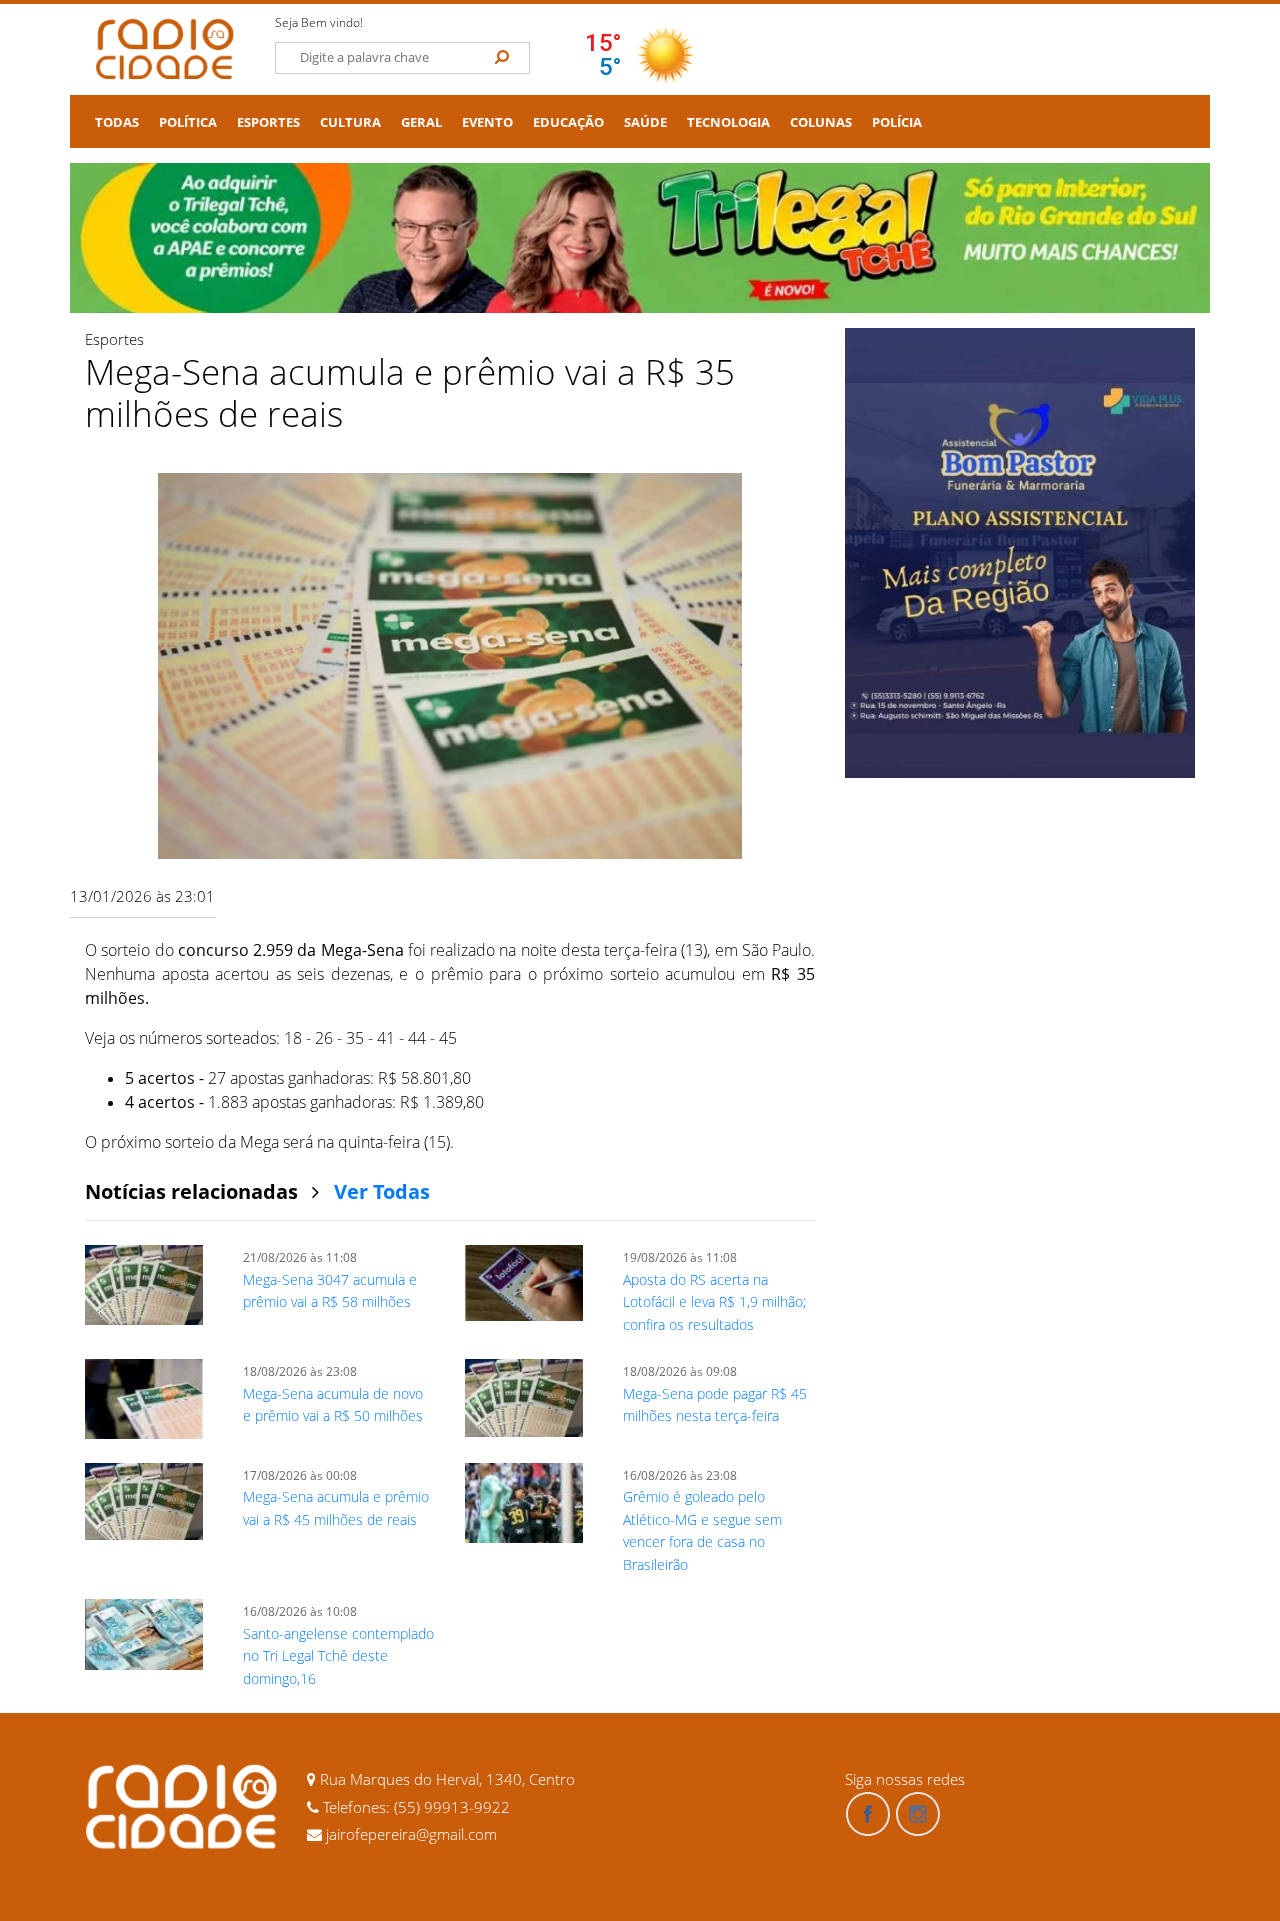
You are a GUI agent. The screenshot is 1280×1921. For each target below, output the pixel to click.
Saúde (645, 122)
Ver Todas (382, 1191)
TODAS (117, 122)
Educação (568, 122)
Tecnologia (728, 122)
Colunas (821, 122)
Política (188, 122)
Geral (421, 122)
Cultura (350, 122)
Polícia (897, 122)
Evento (487, 122)
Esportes (268, 122)
